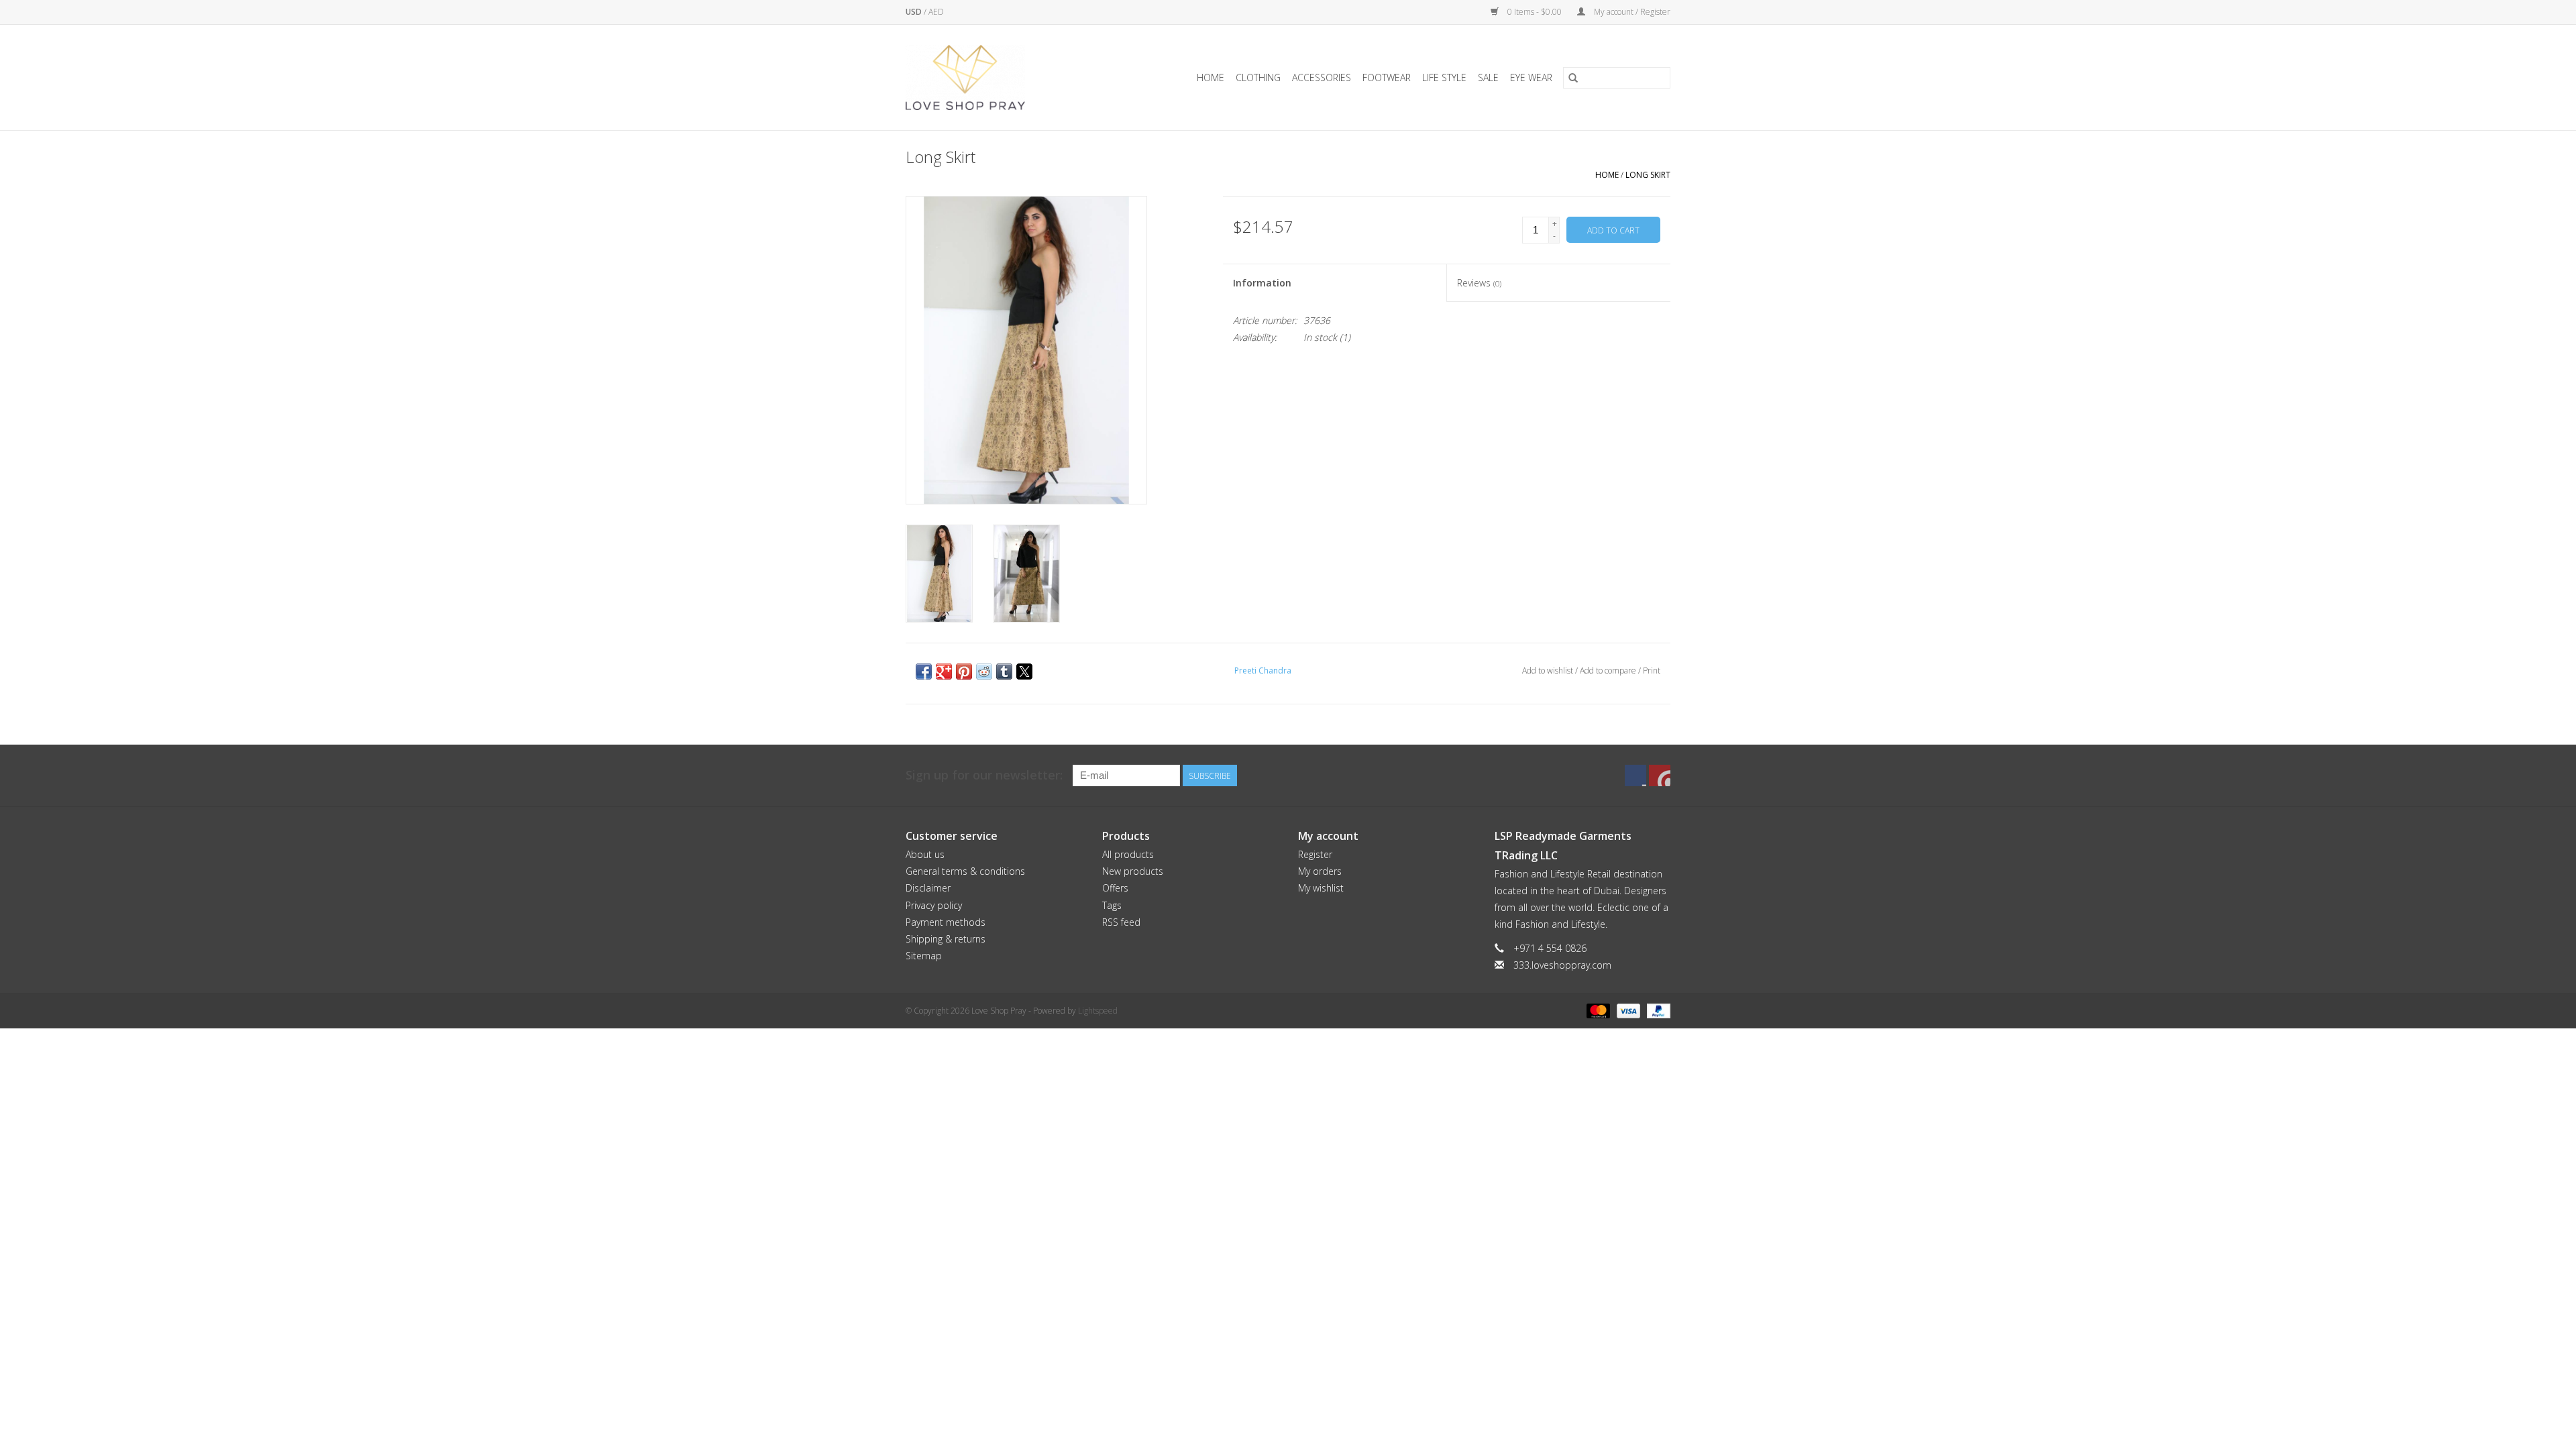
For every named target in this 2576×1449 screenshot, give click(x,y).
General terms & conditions (965, 871)
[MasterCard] (1597, 1010)
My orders (1320, 871)
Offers (1115, 888)
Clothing (1258, 77)
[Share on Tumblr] (1004, 672)
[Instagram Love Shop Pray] (1660, 775)
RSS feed (1121, 922)
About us (925, 854)
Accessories (1322, 77)
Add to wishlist (1549, 670)
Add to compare (1609, 670)
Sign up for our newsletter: (984, 775)
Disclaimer (928, 888)
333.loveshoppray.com (1562, 965)
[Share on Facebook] (924, 672)
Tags (1112, 905)
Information (1262, 283)
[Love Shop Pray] (982, 77)
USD (915, 12)
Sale (1488, 77)
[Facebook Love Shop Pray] (1635, 775)
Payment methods (946, 922)
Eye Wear (1531, 77)
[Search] (1573, 78)
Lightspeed (1098, 1011)
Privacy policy (934, 905)
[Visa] (1627, 1010)
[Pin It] (964, 672)
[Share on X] (1024, 672)
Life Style (1444, 77)
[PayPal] (1656, 1010)
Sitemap (924, 956)
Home (1211, 77)
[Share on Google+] (944, 672)
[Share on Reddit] (984, 672)
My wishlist (1321, 888)
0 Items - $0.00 (1535, 12)
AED (936, 12)
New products (1133, 871)
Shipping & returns (946, 939)
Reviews (1479, 283)
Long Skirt (1648, 175)
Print (1652, 670)
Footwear (1387, 77)
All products (1128, 854)
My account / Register (1631, 12)
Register (1315, 854)
